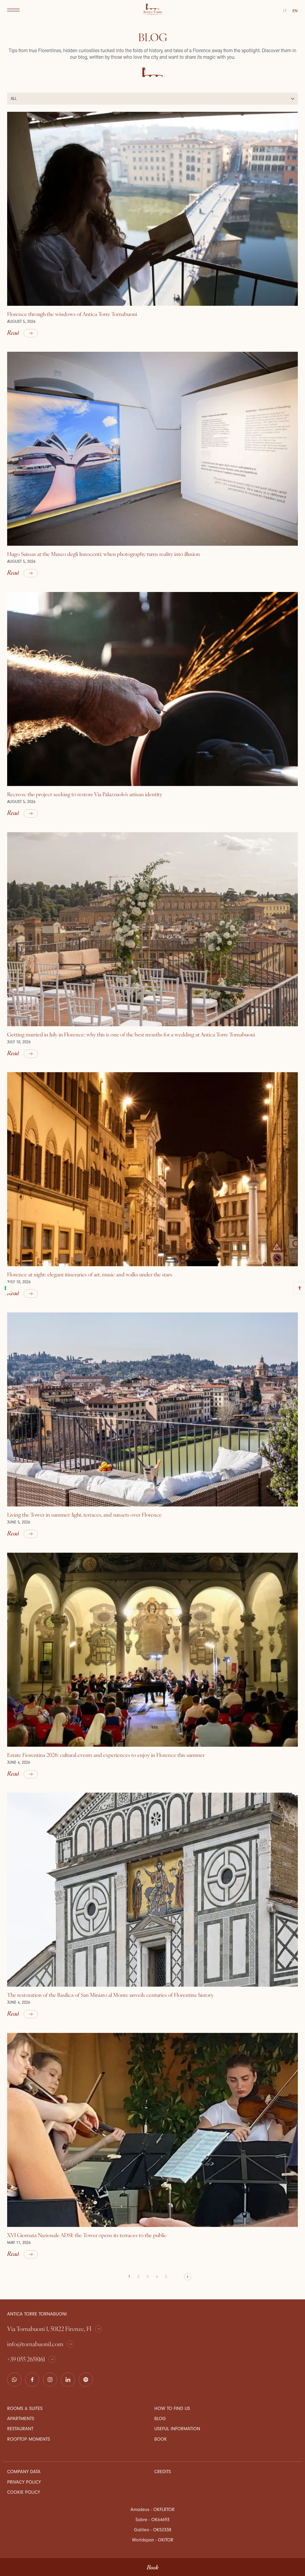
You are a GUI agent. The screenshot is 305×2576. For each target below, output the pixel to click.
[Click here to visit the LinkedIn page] (68, 2380)
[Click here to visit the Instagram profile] (50, 2380)
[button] (13, 10)
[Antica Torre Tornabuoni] (152, 10)
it (285, 11)
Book (153, 2567)
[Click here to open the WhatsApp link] (14, 2380)
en (295, 11)
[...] (86, 2380)
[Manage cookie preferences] (5, 1288)
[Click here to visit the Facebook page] (32, 2380)
